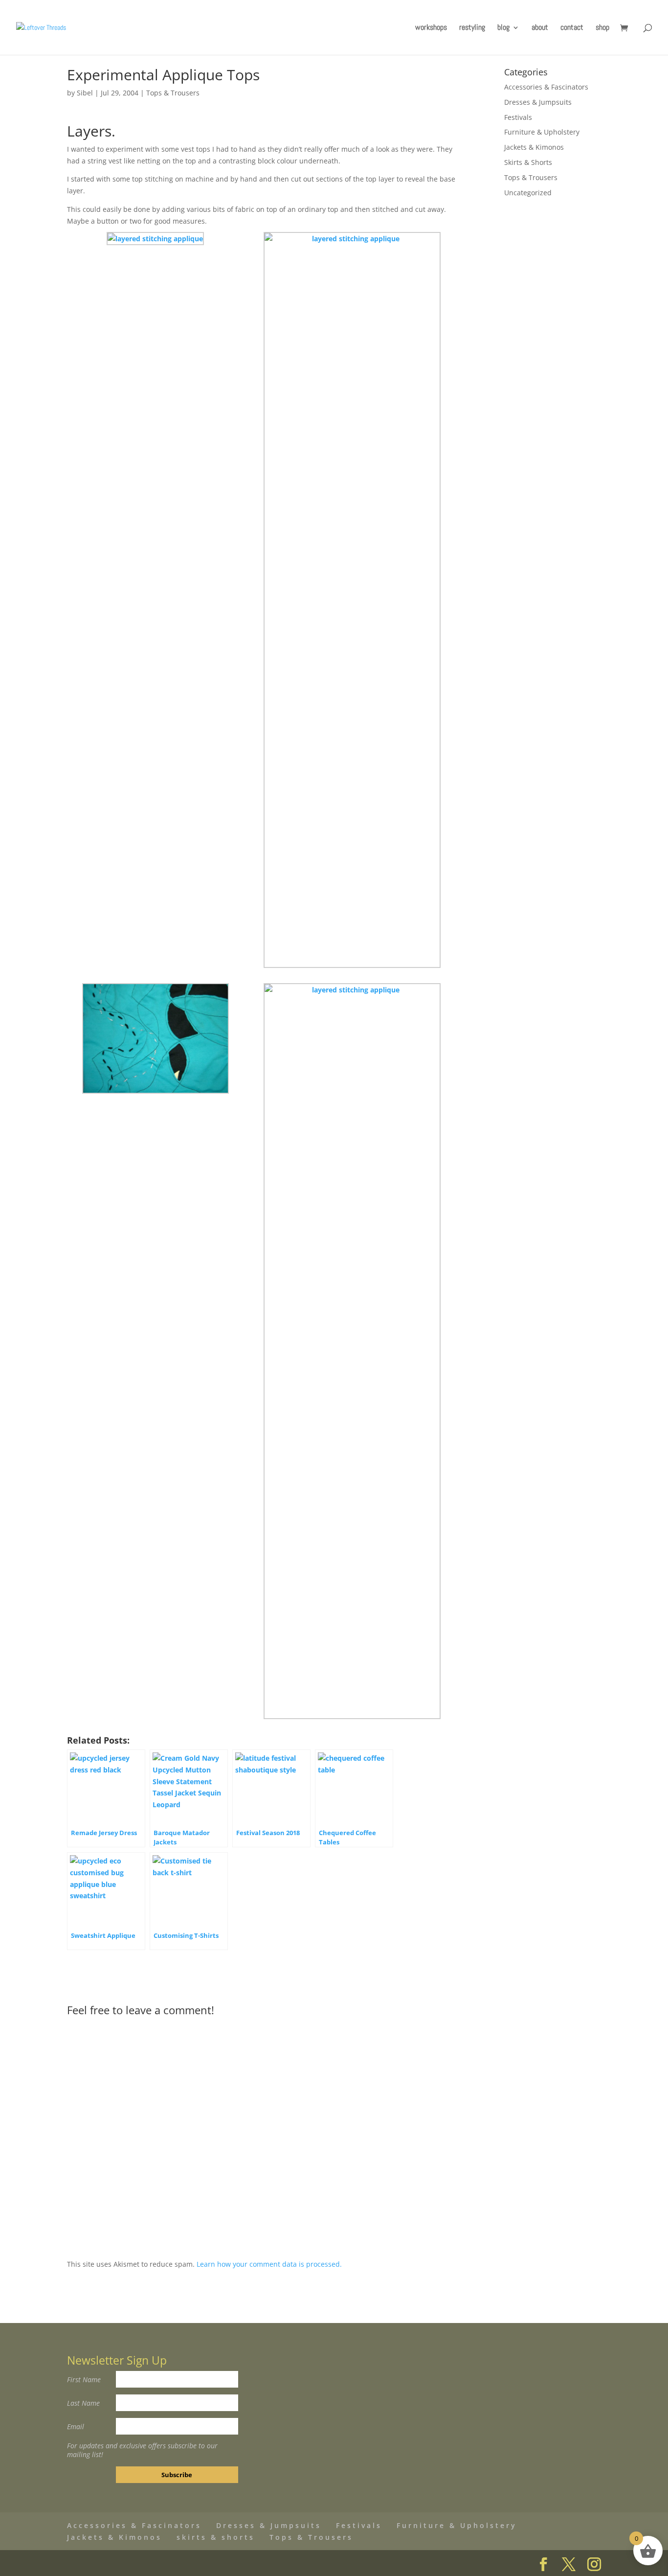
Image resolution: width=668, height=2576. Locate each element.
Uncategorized (528, 193)
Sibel (85, 93)
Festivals (518, 117)
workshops (431, 28)
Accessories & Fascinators (546, 87)
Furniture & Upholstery (542, 132)
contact (572, 28)
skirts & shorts (216, 2537)
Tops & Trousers (173, 93)
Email (76, 2426)
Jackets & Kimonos (534, 147)
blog (503, 28)
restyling (472, 28)
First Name (84, 2380)
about (540, 28)
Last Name (83, 2403)
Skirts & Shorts (528, 162)
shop (602, 28)
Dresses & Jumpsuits (538, 102)
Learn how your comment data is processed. (269, 2264)
